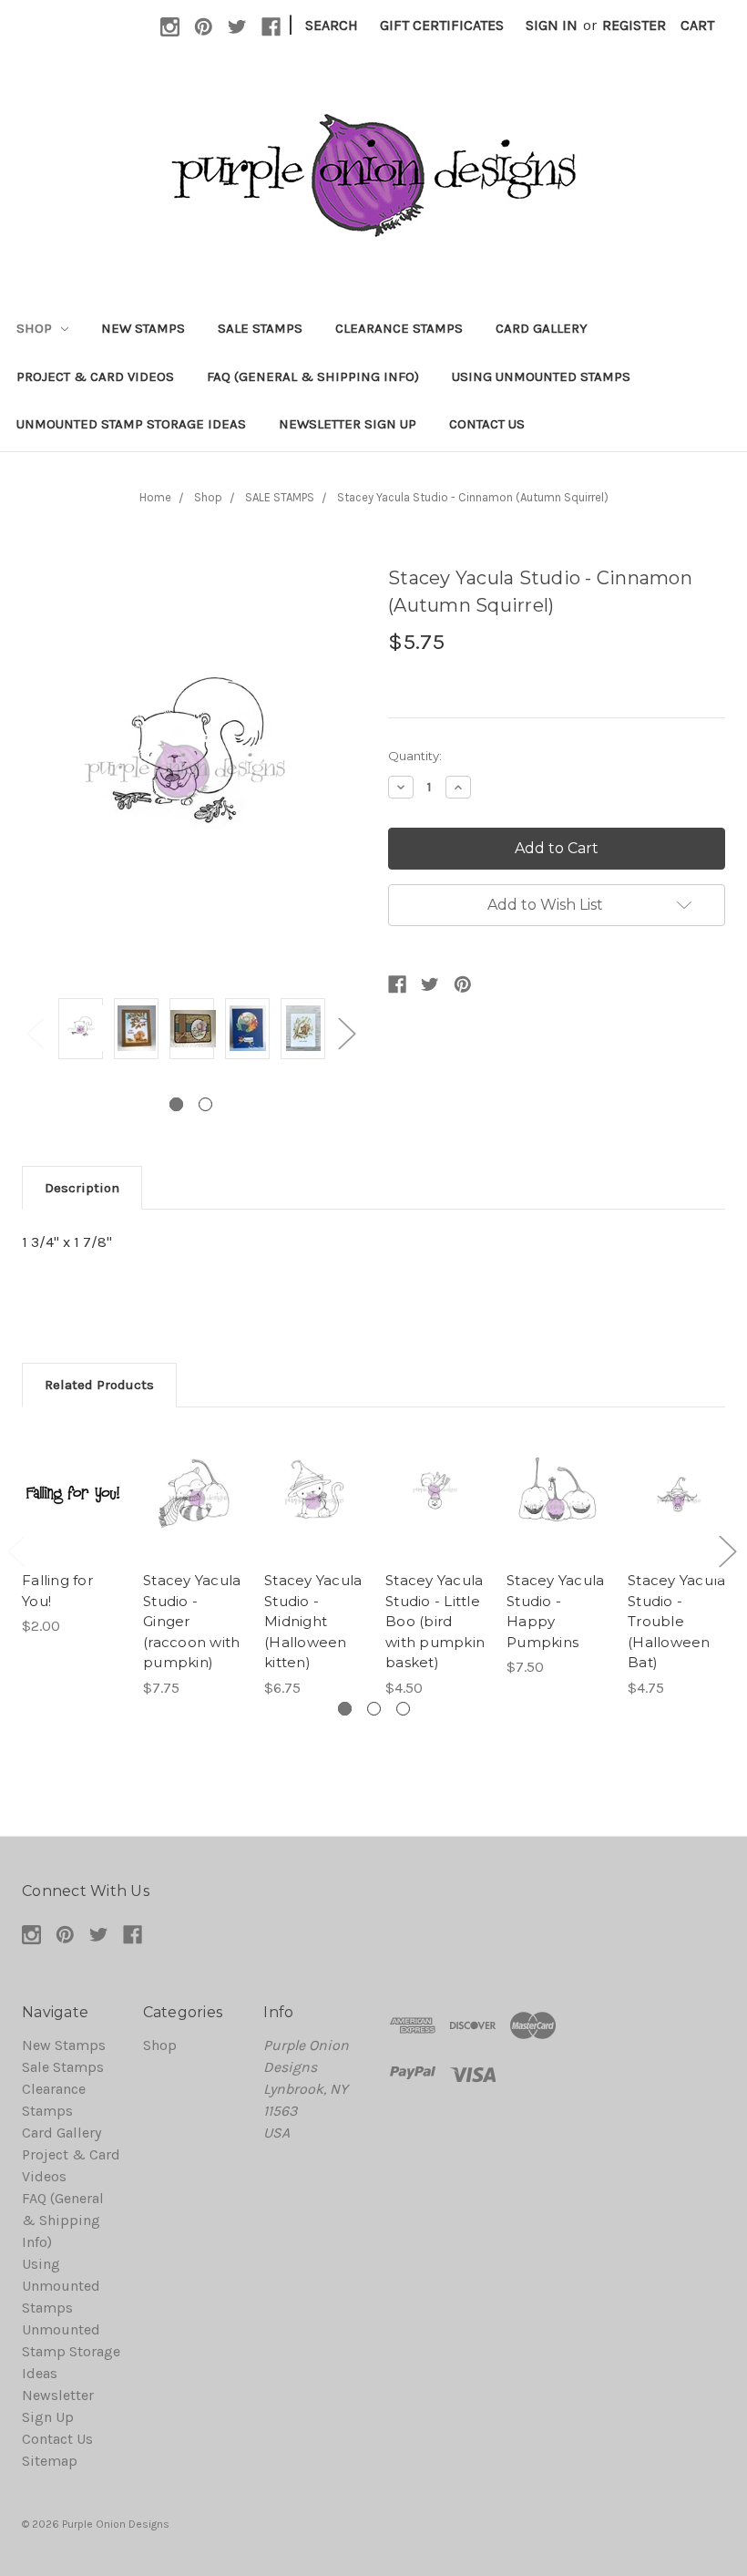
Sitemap (50, 2461)
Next (346, 1032)
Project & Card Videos (95, 376)
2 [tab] (205, 1104)
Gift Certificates (442, 25)
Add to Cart (72, 1520)
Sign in (552, 25)
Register (634, 25)
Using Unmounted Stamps (541, 376)
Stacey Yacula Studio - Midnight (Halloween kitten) (313, 1621)
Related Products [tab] (99, 1385)
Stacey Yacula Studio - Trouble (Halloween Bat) (676, 1621)
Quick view (72, 1468)
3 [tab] (403, 1709)
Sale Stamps (260, 328)
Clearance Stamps (399, 328)
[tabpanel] (81, 1032)
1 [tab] (176, 1104)
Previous (35, 1032)
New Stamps (143, 328)
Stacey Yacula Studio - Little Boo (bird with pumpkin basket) (435, 1621)
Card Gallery (542, 328)
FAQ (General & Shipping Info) (313, 376)
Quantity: (415, 756)
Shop (36, 328)
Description (82, 1188)
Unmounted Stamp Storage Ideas (131, 424)
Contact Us (487, 424)
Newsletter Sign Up (348, 424)
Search (332, 25)
